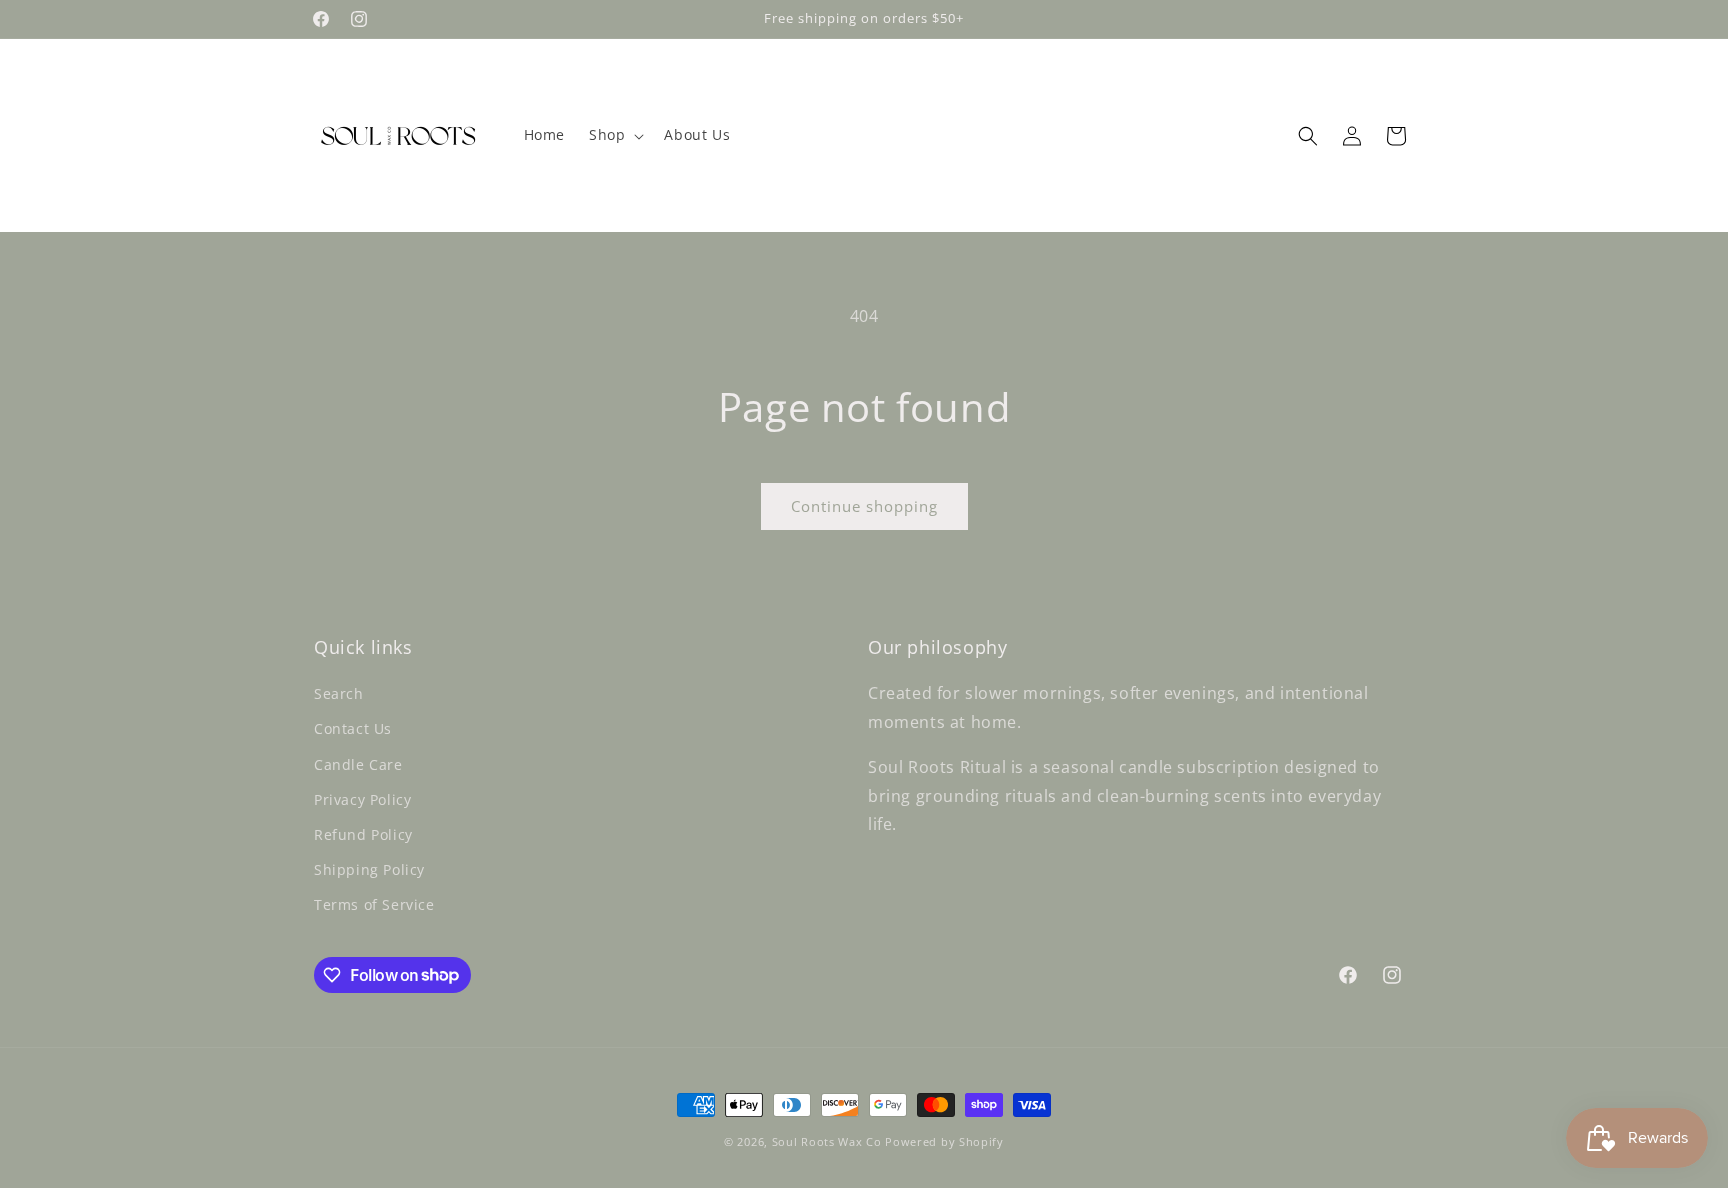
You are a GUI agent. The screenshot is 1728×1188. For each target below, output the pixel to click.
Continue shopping (864, 506)
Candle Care (358, 764)
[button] (614, 135)
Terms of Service (374, 904)
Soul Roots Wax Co (827, 1141)
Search (339, 693)
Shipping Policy (369, 869)
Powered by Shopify (944, 1141)
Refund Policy (363, 834)
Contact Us (353, 728)
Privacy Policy (362, 799)
